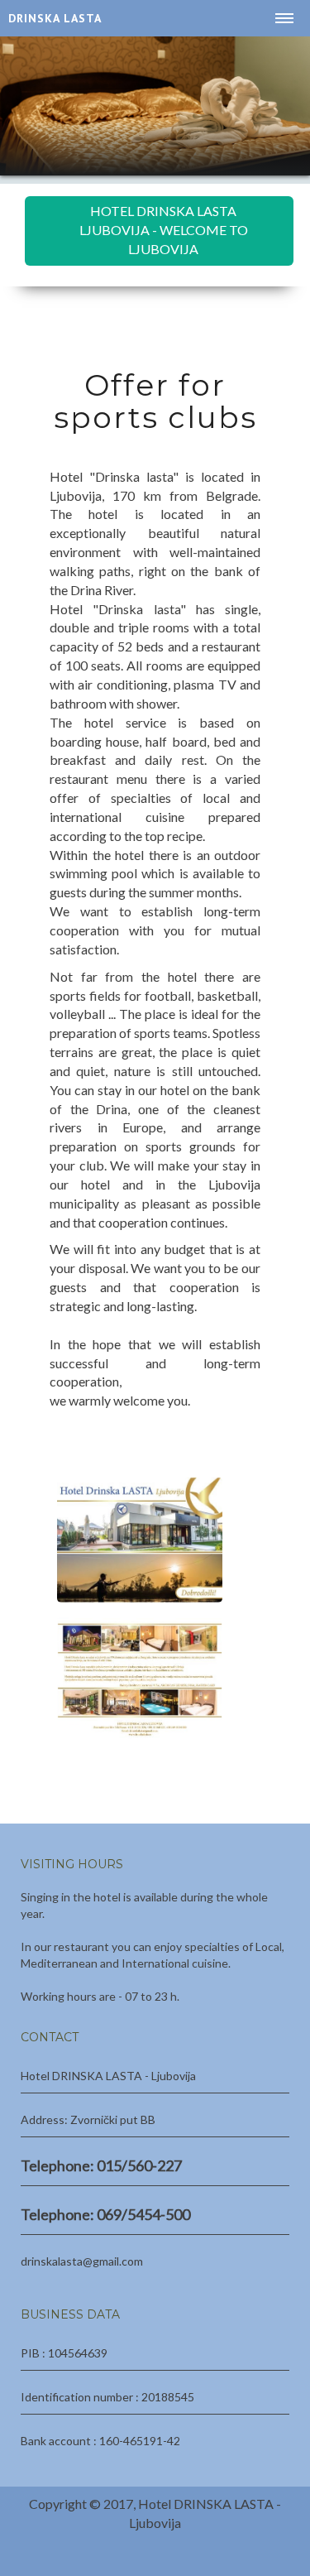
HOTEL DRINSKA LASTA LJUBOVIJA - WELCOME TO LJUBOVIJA (164, 230)
